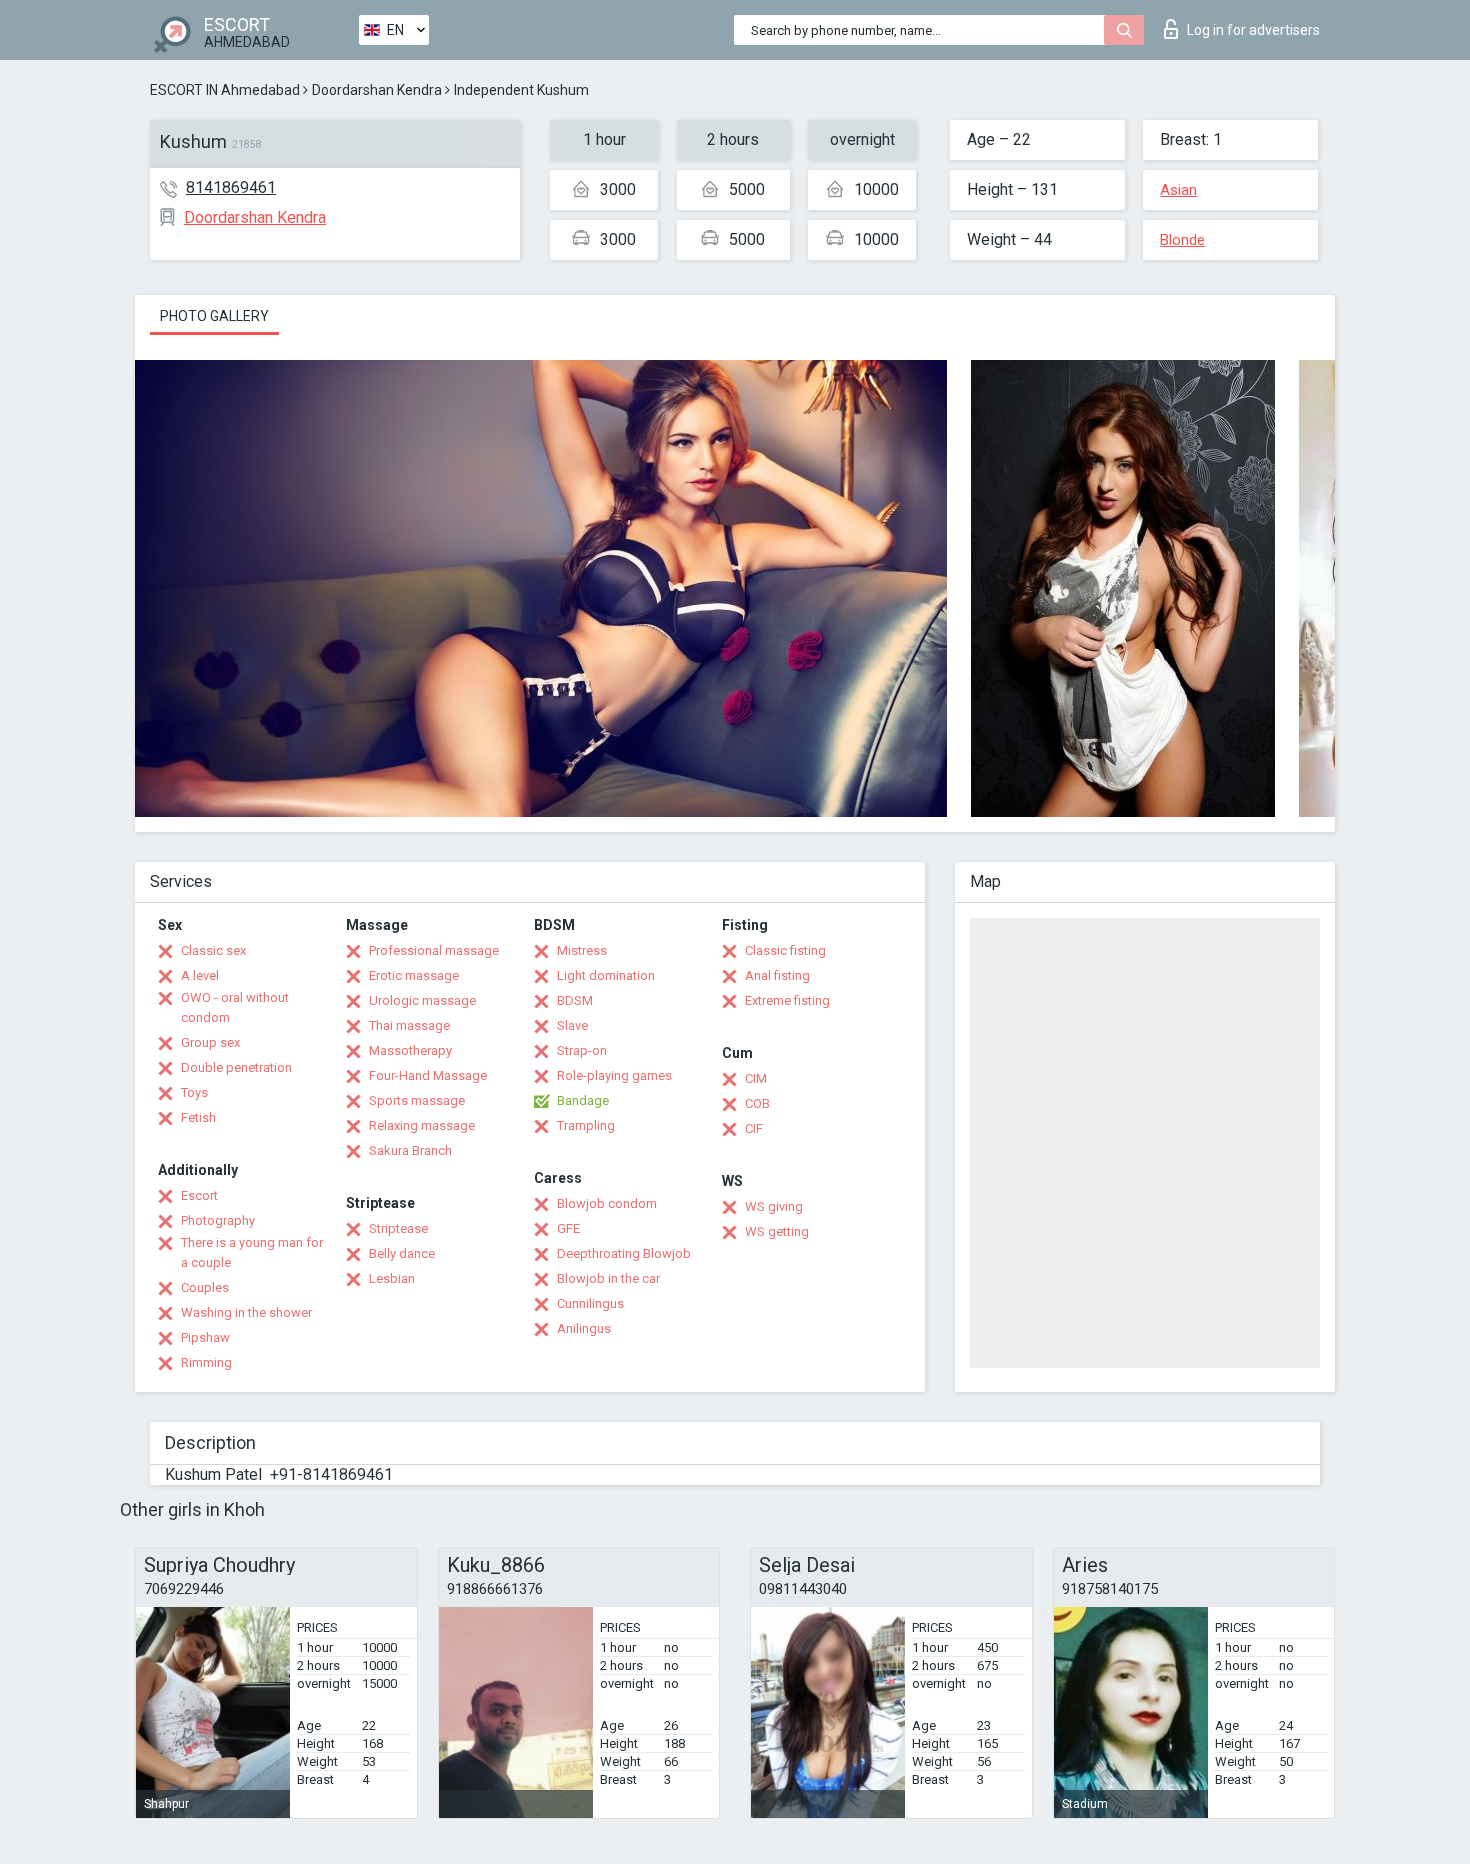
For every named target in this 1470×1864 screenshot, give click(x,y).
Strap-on (582, 1050)
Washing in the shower (246, 1312)
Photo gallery (214, 316)
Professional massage (434, 950)
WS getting (777, 1231)
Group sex (210, 1042)
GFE (568, 1228)
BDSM (575, 1000)
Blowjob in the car (608, 1278)
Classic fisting (785, 950)
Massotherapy (410, 1050)
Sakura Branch (410, 1150)
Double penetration (236, 1067)
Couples (205, 1287)
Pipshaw (205, 1337)
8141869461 (231, 187)
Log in (1253, 30)
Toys (194, 1092)
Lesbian (392, 1278)
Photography (218, 1220)
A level (200, 975)
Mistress (582, 950)
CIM (756, 1078)
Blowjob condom (607, 1203)
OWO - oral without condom (235, 1007)
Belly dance (402, 1253)
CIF (754, 1128)
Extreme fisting (787, 1000)
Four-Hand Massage (428, 1075)
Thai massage (409, 1025)
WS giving (774, 1206)
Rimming (206, 1362)
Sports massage (417, 1100)
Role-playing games (614, 1075)
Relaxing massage (422, 1125)
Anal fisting (777, 975)
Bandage (583, 1100)
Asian (1178, 190)
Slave (572, 1025)
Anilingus (584, 1328)
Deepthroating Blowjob (624, 1253)
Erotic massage (414, 975)
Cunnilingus (590, 1303)
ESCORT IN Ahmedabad (225, 90)
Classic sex (213, 950)
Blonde (1182, 240)
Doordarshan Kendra (377, 90)
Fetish (198, 1117)
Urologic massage (422, 1000)
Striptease (398, 1228)
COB (757, 1103)
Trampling (586, 1125)
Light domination (606, 975)
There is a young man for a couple (252, 1252)
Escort (199, 1195)
